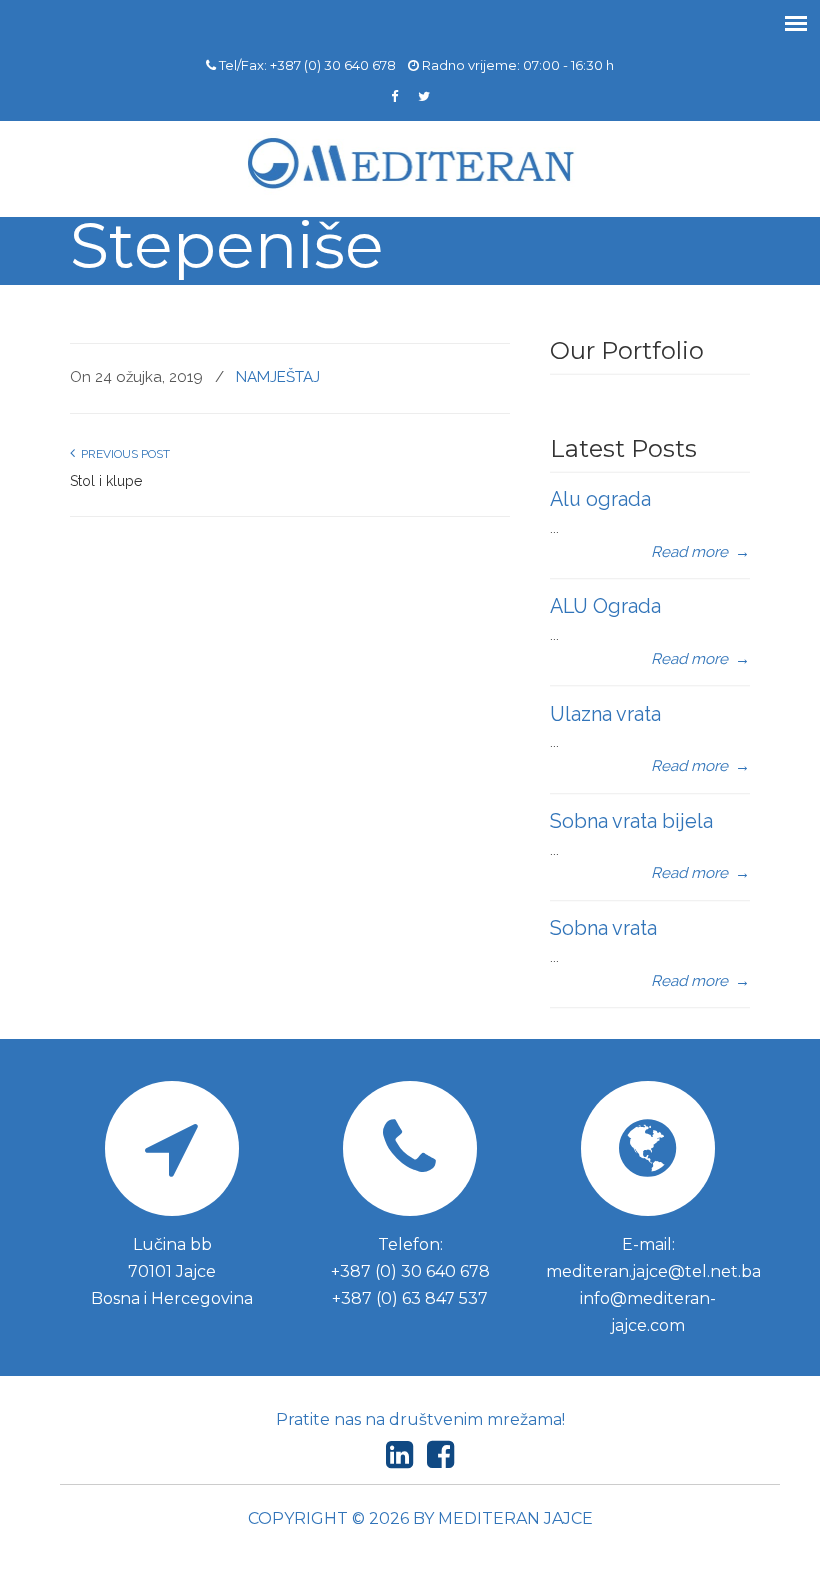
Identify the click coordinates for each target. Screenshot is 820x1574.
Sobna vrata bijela (631, 821)
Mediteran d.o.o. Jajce (410, 164)
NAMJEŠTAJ (278, 377)
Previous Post (122, 454)
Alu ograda (600, 499)
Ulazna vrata (605, 714)
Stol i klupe (106, 481)
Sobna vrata (603, 928)
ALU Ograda (605, 606)
